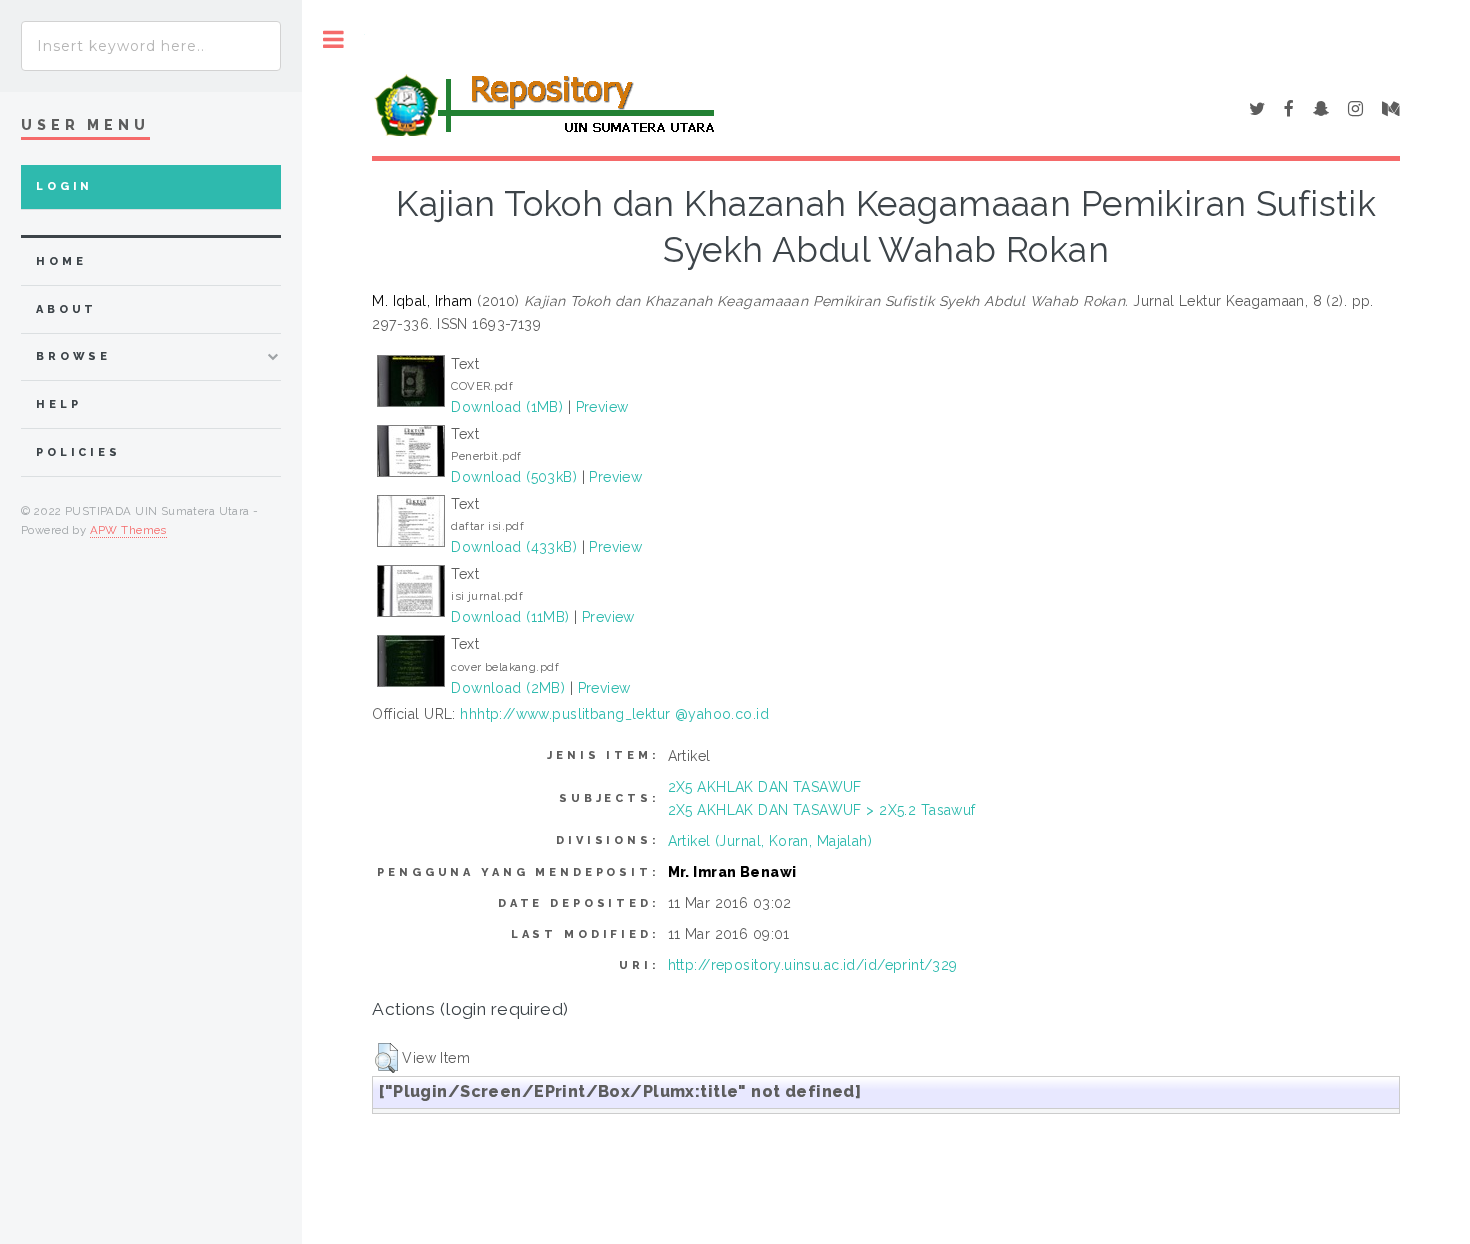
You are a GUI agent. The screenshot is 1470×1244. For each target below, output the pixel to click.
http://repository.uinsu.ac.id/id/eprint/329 (813, 965)
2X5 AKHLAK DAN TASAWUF (765, 787)
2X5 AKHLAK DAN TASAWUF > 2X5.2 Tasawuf (822, 810)
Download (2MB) (508, 688)
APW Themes (128, 530)
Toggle (333, 39)
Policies (78, 452)
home (61, 261)
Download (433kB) (514, 547)
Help (58, 404)
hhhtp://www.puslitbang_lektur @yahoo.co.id (614, 714)
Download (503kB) (514, 477)
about (66, 309)
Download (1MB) (507, 407)
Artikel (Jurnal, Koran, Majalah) (770, 841)
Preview (602, 407)
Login (64, 186)
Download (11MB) (510, 617)
